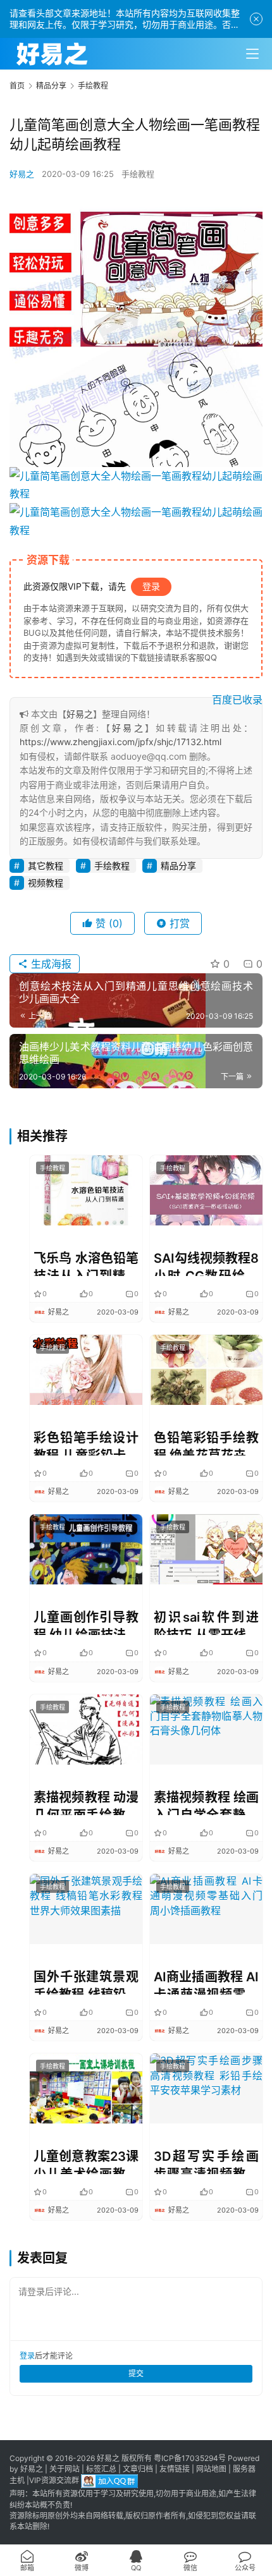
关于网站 (65, 2469)
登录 (151, 586)
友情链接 (175, 2469)
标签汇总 (101, 2469)
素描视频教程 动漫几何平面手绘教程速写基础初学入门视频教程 (86, 1802)
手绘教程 (138, 174)
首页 (17, 86)
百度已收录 (237, 700)
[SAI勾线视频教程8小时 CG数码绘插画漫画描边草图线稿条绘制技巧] (206, 1190)
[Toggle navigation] (252, 54)
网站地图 (211, 2469)
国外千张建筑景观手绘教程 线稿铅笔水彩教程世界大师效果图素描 (86, 1982)
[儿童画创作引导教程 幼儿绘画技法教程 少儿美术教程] (86, 1549)
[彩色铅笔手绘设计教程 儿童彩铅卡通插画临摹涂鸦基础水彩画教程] (86, 1370)
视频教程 (46, 883)
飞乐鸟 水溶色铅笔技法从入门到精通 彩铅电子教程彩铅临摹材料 (86, 1263)
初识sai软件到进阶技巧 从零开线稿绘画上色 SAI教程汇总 (206, 1622)
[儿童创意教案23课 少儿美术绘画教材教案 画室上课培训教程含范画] (86, 2088)
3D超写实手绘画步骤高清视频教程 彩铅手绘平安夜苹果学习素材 (206, 2161)
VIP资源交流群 (54, 2481)
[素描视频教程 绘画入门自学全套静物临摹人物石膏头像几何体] (206, 1729)
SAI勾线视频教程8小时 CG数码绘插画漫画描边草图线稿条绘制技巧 (206, 1263)
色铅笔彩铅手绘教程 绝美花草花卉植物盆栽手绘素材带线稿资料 (206, 1443)
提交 (136, 2373)
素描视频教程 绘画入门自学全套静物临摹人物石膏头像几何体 (206, 1802)
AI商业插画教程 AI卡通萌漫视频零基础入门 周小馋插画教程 (206, 1982)
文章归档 (138, 2469)
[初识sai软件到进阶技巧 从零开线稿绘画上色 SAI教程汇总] (206, 1549)
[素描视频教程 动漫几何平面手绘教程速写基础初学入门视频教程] (86, 1729)
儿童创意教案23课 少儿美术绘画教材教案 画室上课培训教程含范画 (86, 2161)
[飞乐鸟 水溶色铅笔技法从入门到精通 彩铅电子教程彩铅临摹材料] (86, 1190)
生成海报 (50, 964)
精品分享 (178, 866)
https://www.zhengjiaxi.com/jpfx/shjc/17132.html (121, 742)
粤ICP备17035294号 (190, 2458)
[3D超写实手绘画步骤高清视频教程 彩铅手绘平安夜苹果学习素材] (206, 2088)
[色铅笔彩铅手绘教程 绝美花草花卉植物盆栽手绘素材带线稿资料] (206, 1370)
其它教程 (46, 866)
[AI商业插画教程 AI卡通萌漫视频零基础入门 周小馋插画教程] (206, 1909)
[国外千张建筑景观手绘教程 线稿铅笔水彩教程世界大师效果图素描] (86, 1909)
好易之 (22, 174)
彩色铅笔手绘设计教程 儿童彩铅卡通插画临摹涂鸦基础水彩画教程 (86, 1443)
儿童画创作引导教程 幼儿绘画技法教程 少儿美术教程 (86, 1622)
